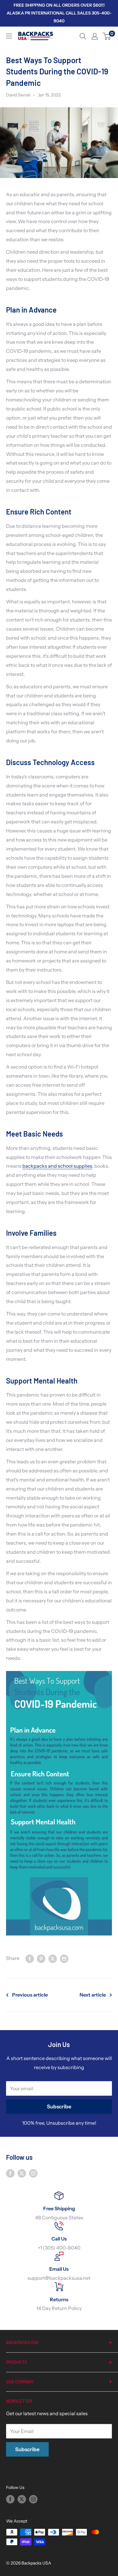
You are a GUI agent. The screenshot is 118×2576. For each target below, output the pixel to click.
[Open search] (83, 36)
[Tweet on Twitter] (53, 1958)
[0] (107, 36)
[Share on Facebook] (30, 1958)
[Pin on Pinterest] (41, 1958)
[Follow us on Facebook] (10, 2173)
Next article (93, 1995)
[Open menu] (9, 36)
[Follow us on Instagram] (33, 2173)
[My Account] (95, 36)
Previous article (30, 1995)
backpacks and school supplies (57, 1166)
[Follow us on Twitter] (22, 2173)
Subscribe (59, 2107)
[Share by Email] (64, 1958)
